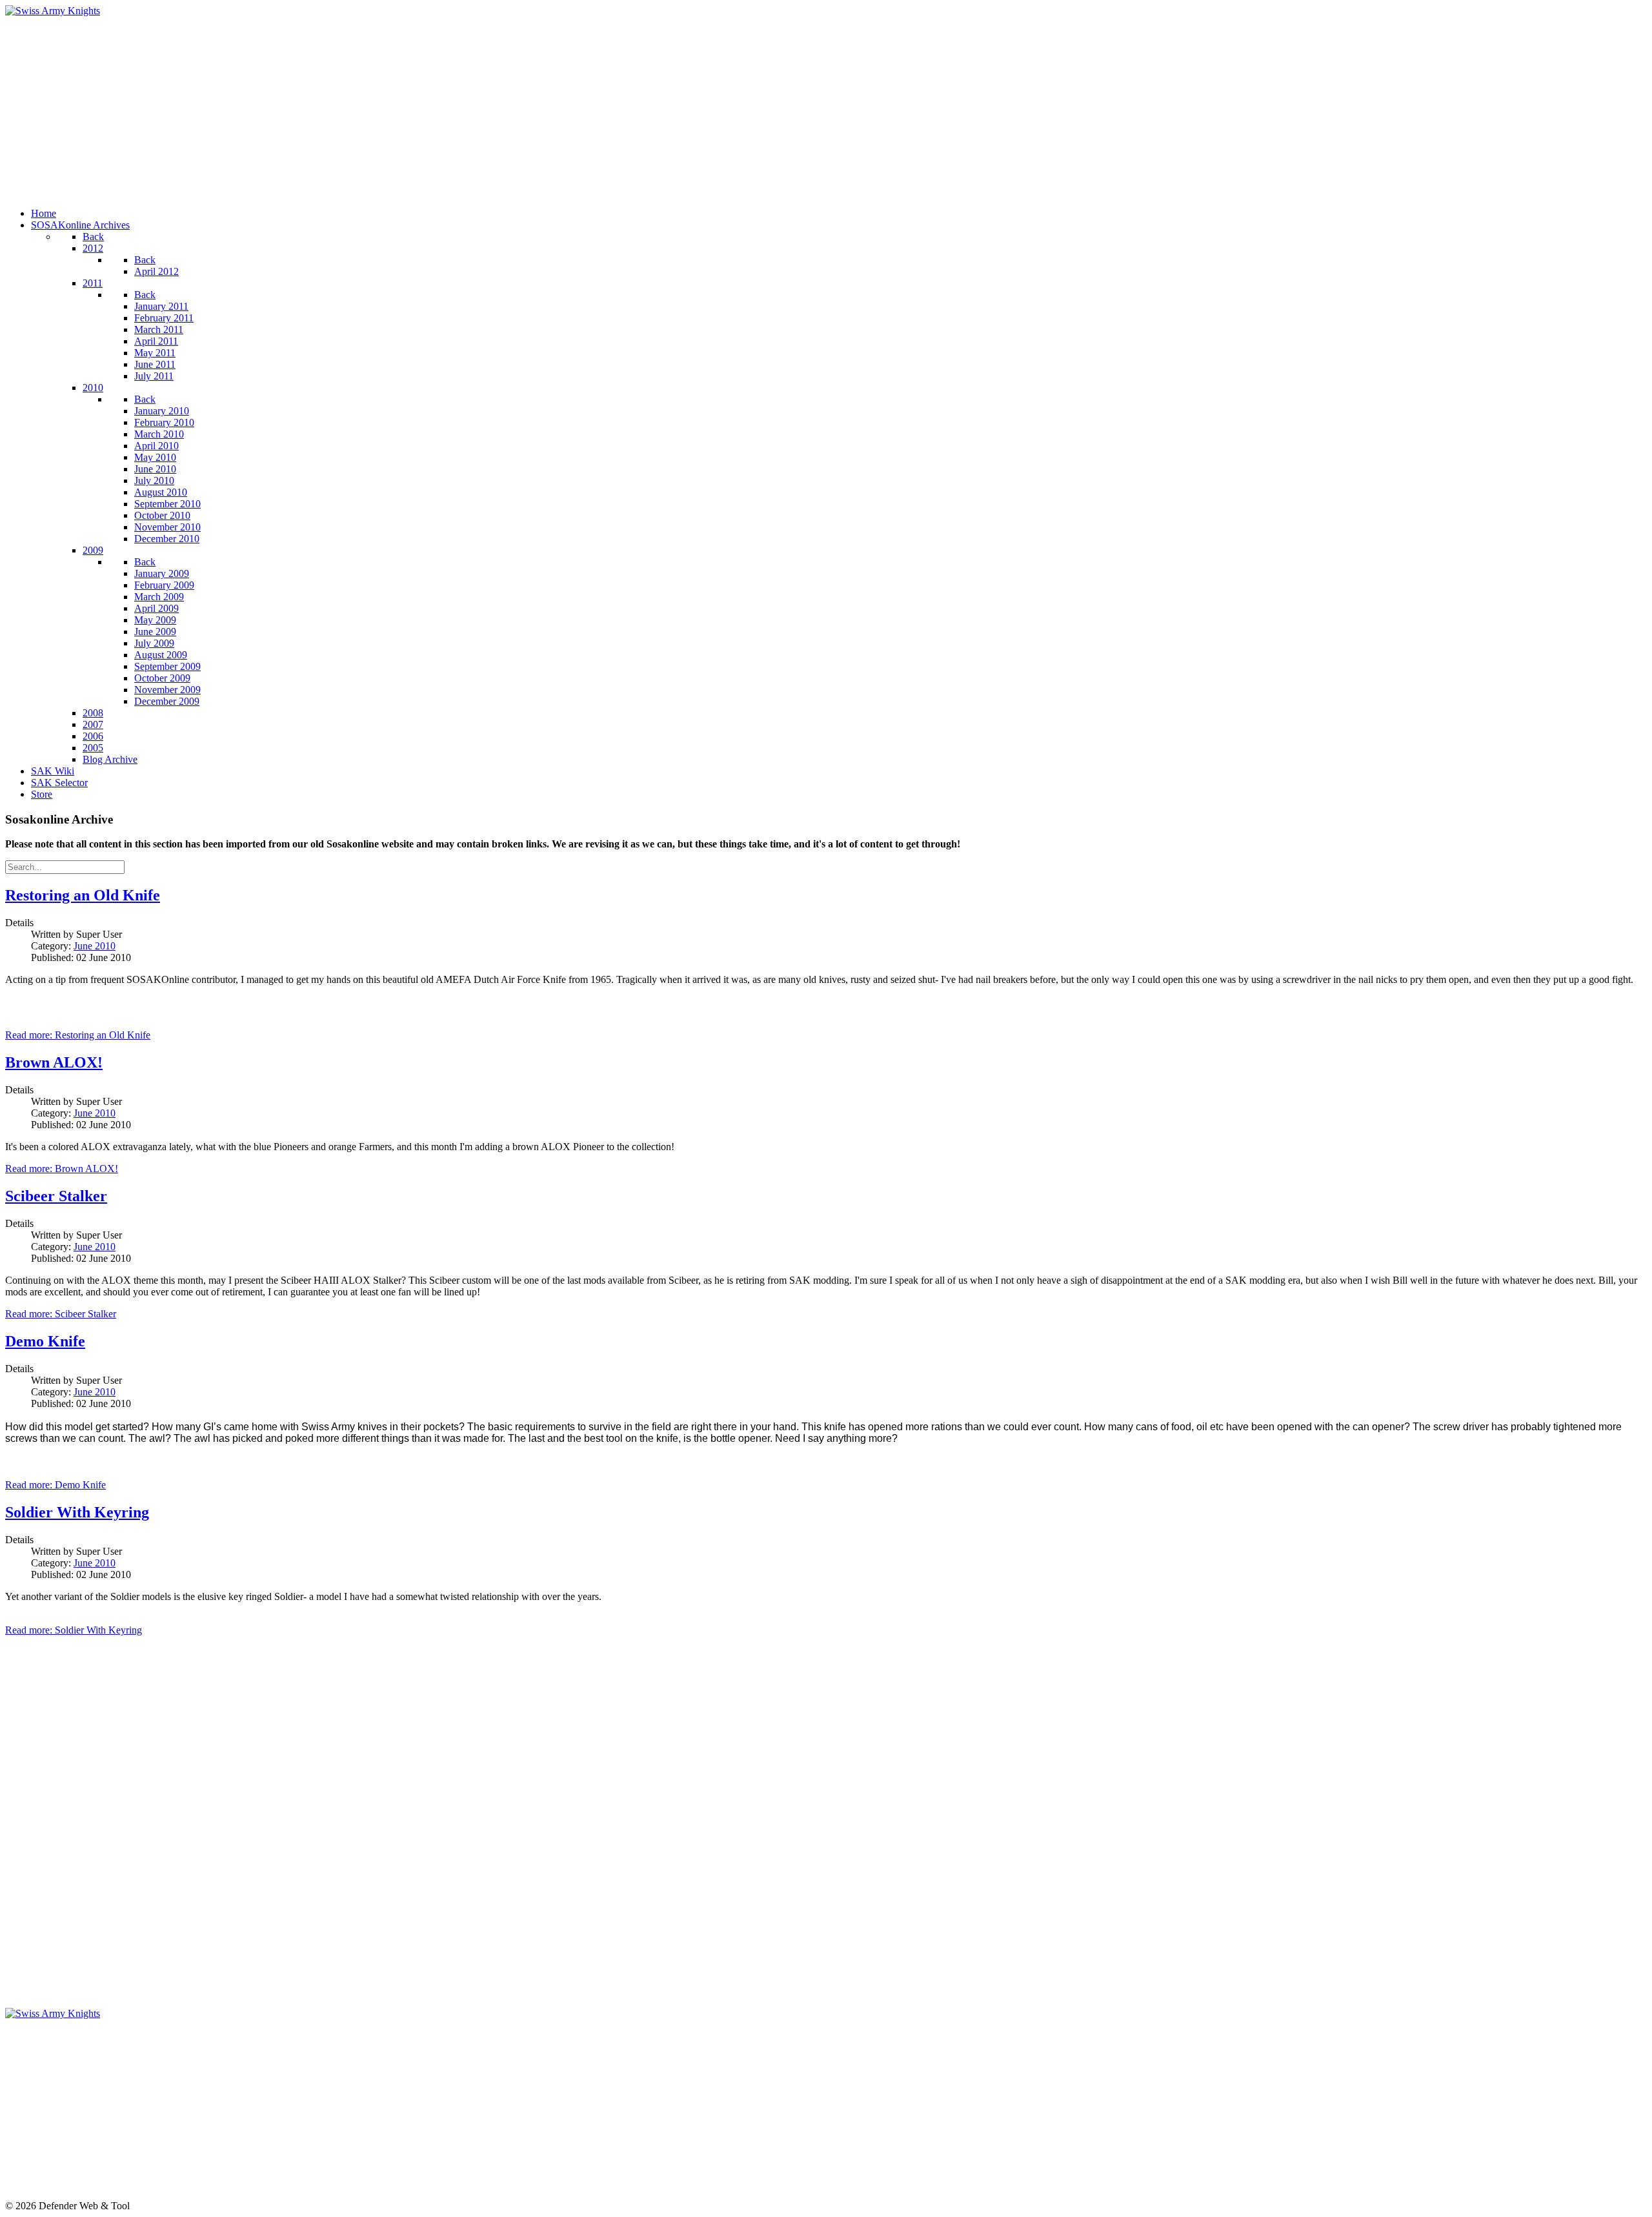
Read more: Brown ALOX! (62, 1169)
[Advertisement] (392, 107)
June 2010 (95, 946)
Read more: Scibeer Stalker (61, 1314)
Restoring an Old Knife (83, 895)
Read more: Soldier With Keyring (74, 1630)
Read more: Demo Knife (55, 1485)
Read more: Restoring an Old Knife (78, 1035)
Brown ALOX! (54, 1062)
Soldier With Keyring (77, 1512)
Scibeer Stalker (56, 1196)
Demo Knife (45, 1341)
